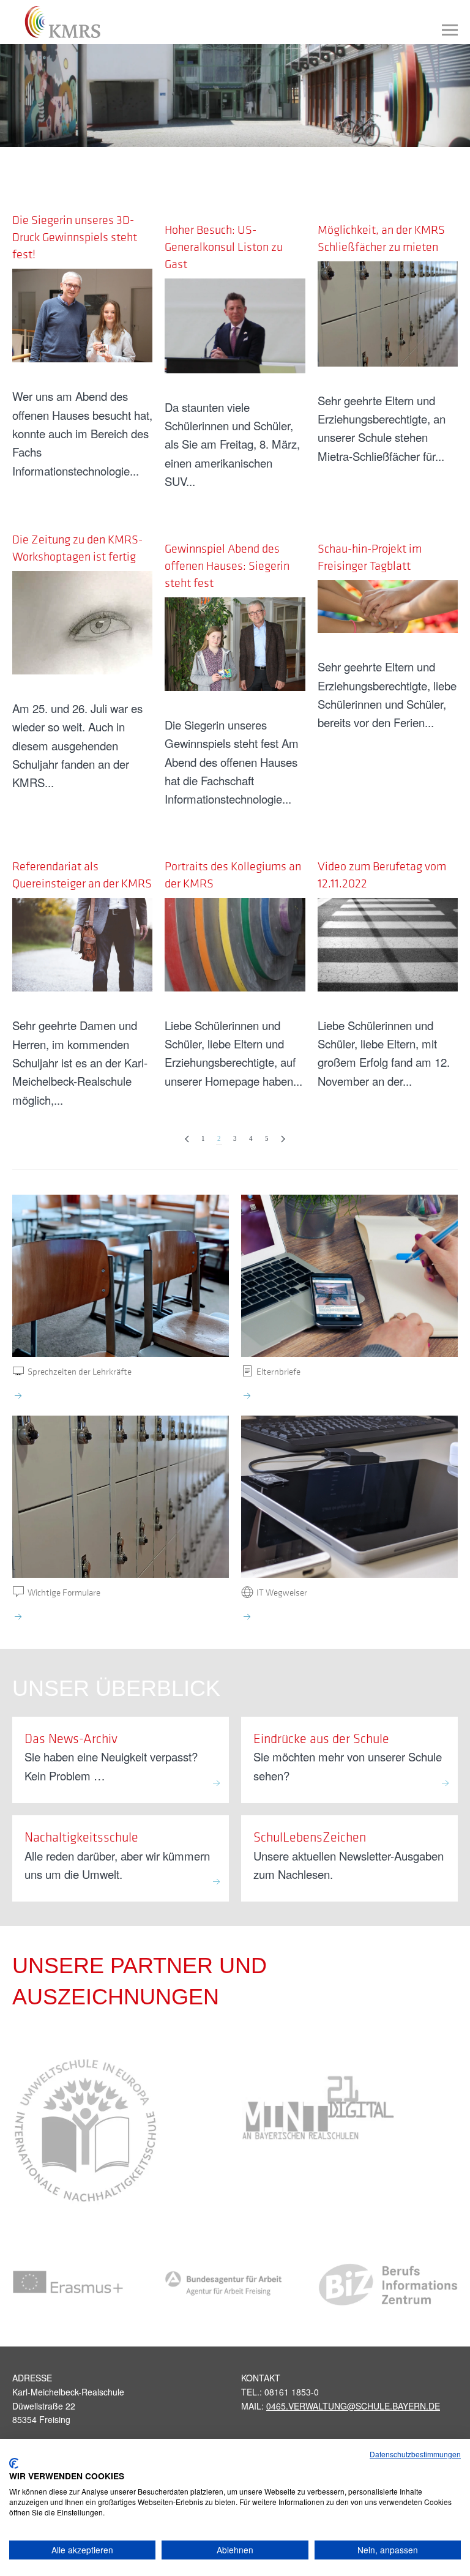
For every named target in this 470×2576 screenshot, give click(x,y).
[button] (450, 30)
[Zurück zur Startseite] (57, 22)
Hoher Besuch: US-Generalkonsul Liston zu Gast (224, 247)
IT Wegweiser (282, 1592)
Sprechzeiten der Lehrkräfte (80, 1371)
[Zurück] (187, 1139)
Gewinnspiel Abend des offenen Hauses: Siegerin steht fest (227, 566)
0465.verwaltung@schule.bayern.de (353, 2406)
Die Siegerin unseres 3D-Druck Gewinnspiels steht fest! (75, 237)
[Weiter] (283, 1139)
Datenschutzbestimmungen (415, 2454)
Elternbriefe (278, 1371)
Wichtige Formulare (64, 1592)
